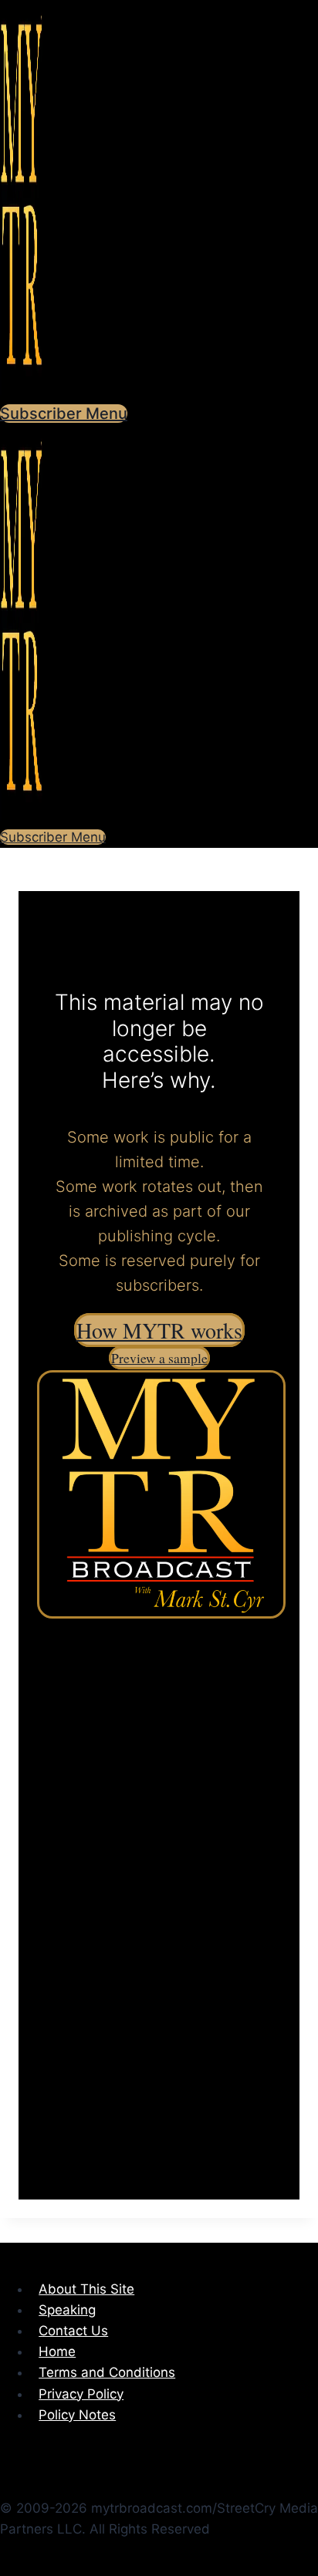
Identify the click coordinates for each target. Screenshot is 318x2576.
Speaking (67, 2310)
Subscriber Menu (64, 414)
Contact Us (73, 2331)
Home (57, 2351)
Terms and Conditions (107, 2372)
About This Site (86, 2289)
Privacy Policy (81, 2394)
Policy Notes (77, 2415)
